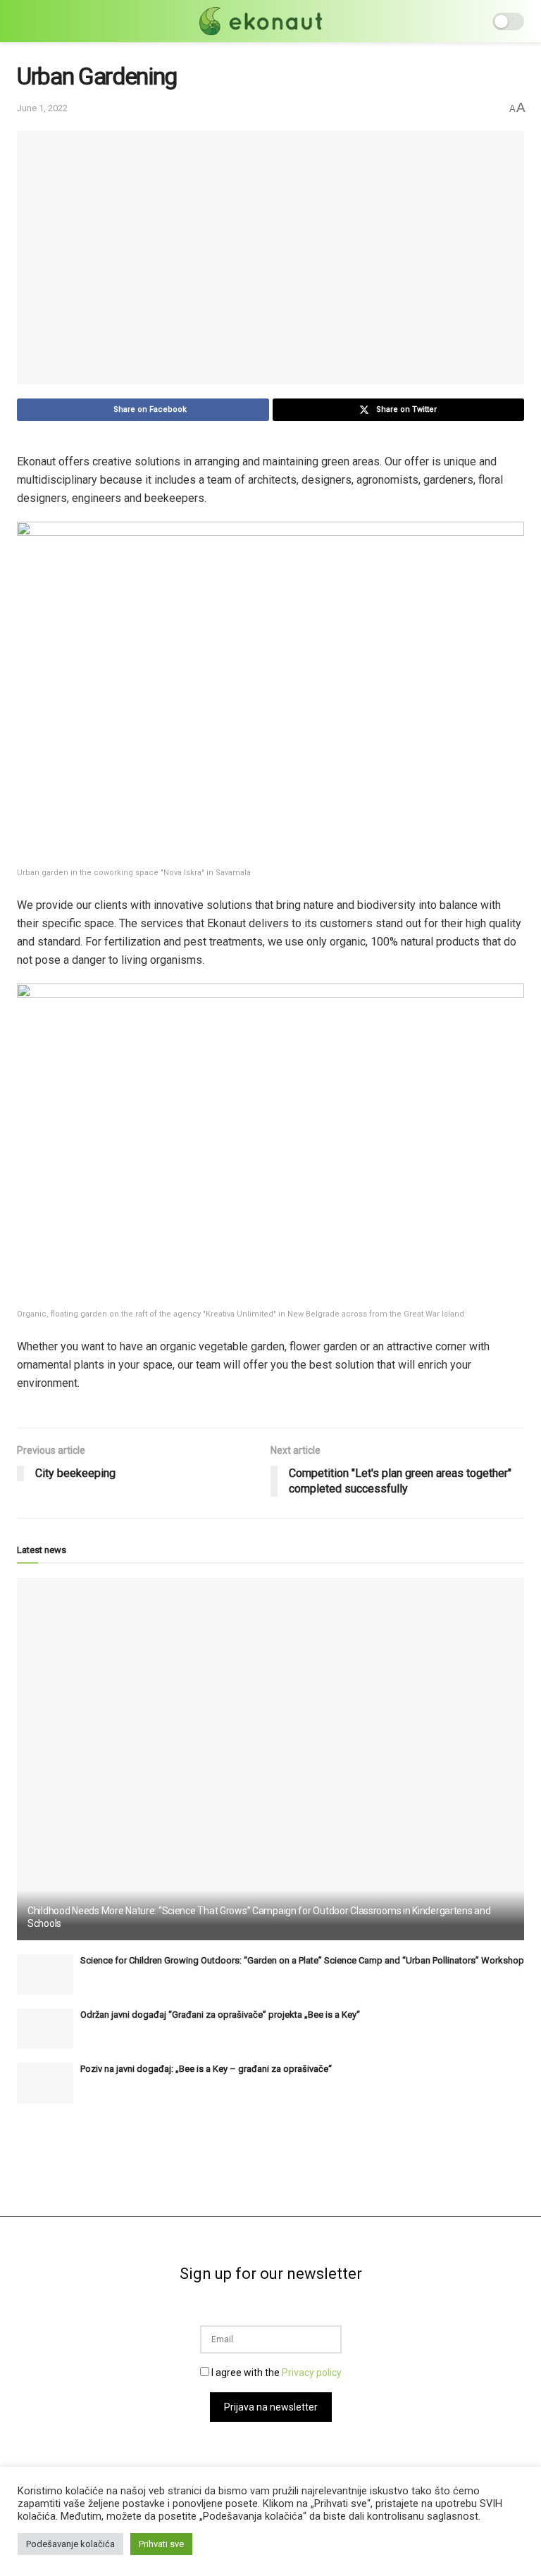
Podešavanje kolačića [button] (70, 2544)
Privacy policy (312, 2373)
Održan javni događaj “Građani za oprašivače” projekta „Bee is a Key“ (220, 2015)
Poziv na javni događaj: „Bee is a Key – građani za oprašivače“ (206, 2069)
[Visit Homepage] (261, 21)
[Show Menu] (23, 21)
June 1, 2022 (42, 108)
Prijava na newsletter (271, 2407)
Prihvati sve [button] (161, 2544)
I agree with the (275, 2373)
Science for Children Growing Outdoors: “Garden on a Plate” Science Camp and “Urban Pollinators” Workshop (302, 1960)
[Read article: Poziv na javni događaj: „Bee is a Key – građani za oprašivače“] (45, 2083)
